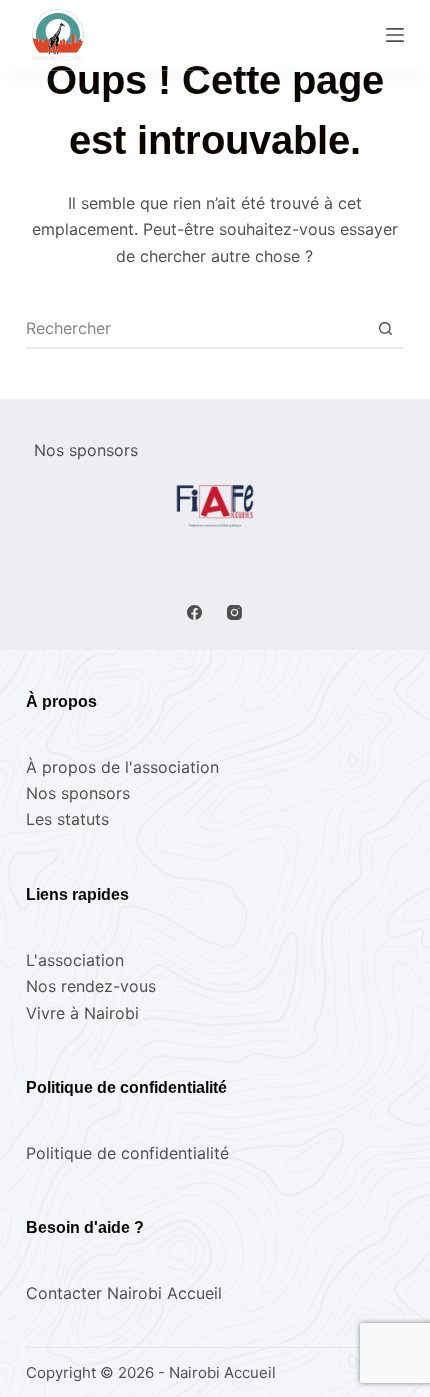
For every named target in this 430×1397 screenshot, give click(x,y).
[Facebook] (194, 612)
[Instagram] (234, 612)
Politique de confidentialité (127, 1153)
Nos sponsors (78, 793)
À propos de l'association (122, 767)
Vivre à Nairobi (82, 1013)
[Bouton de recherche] (385, 328)
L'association (75, 960)
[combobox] (196, 328)
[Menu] (395, 35)
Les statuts (67, 819)
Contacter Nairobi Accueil (124, 1293)
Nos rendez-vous (91, 986)
